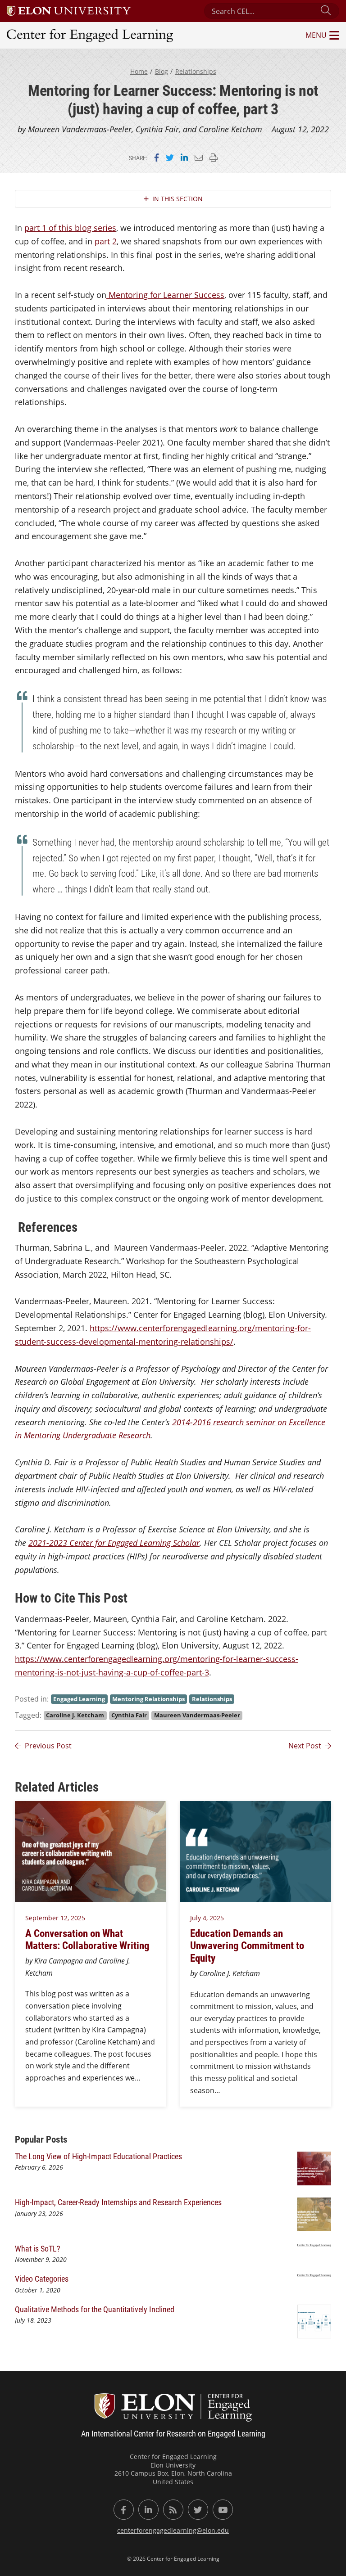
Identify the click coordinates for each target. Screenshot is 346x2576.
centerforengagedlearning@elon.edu (173, 2530)
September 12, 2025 (55, 1918)
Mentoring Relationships (148, 1699)
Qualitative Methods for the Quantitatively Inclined (95, 2309)
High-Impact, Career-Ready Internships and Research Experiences (119, 2202)
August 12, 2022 (300, 129)
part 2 (106, 241)
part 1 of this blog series (70, 228)
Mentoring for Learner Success (166, 295)
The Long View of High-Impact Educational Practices (99, 2156)
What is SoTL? (38, 2248)
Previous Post (48, 1746)
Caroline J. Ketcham (75, 1715)
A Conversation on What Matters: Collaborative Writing (90, 1939)
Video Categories (42, 2279)
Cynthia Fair (129, 1715)
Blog (162, 71)
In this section (178, 199)
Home (139, 71)
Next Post (305, 1746)
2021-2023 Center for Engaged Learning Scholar (114, 1543)
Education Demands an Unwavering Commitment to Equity (247, 1945)
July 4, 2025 (207, 1918)
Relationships (196, 71)
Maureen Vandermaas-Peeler (197, 1715)
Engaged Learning (79, 1699)
